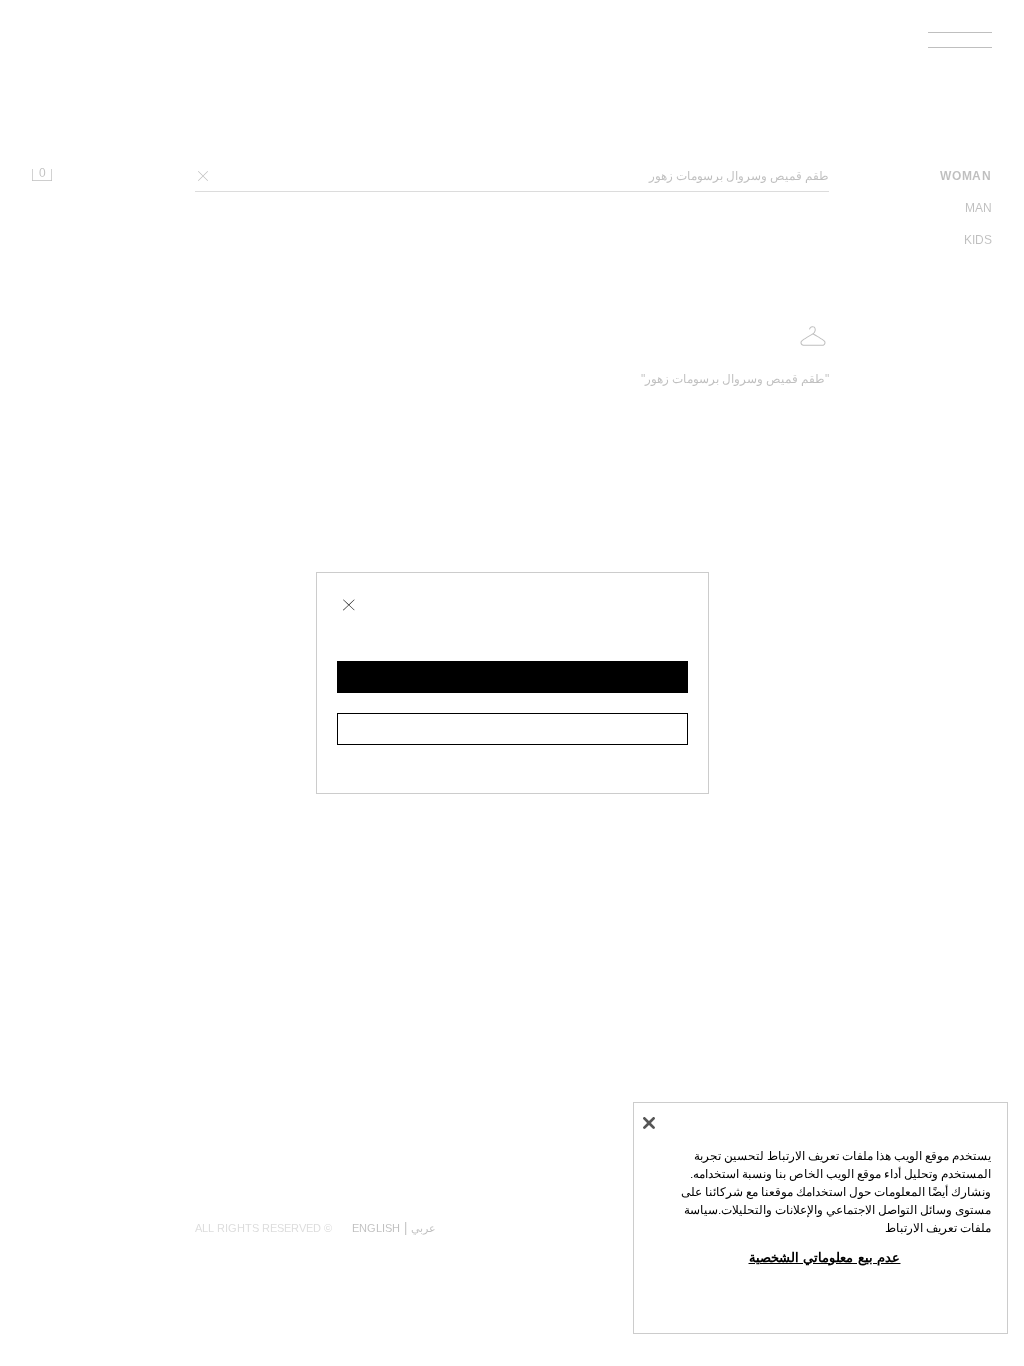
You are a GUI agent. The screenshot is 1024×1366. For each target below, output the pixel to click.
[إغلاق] (649, 1123)
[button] (512, 677)
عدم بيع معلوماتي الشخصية (825, 1257)
